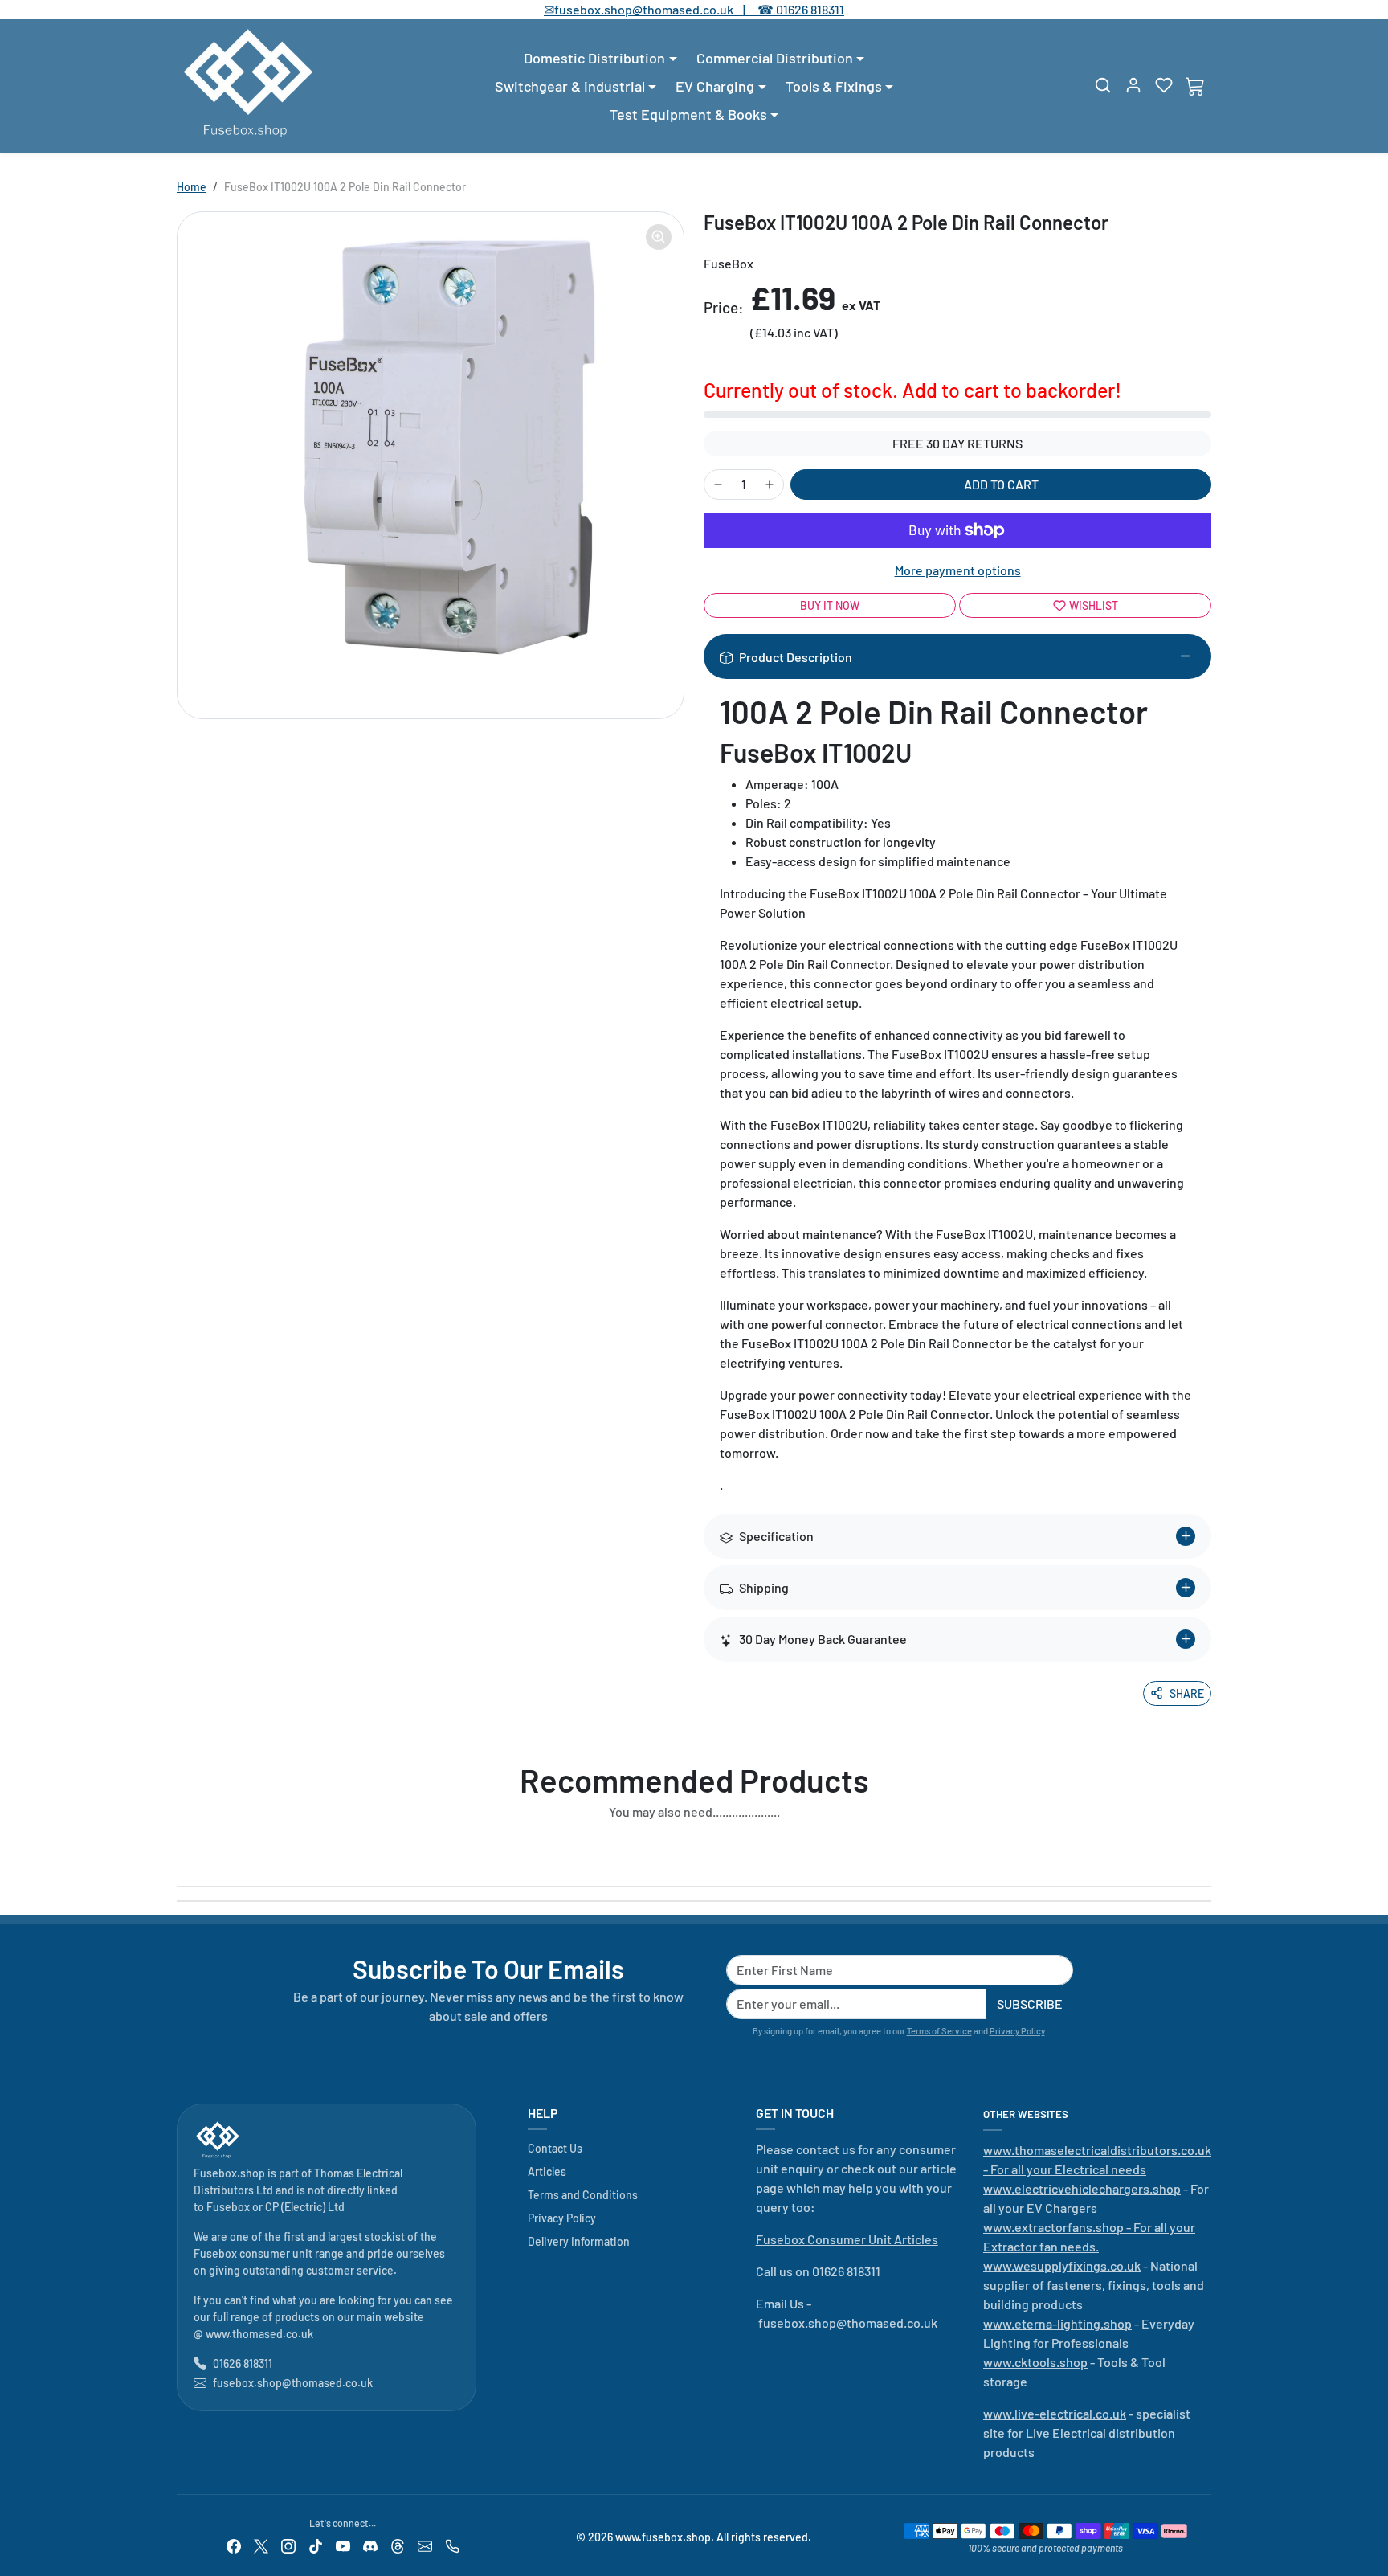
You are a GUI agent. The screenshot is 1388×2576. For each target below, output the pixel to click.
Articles (547, 2171)
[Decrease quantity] (718, 485)
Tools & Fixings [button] (834, 86)
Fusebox (228, 2207)
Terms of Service (939, 2031)
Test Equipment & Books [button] (688, 114)
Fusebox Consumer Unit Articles (847, 2239)
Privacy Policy (1017, 2031)
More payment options (958, 570)
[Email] (425, 2544)
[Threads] (398, 2544)
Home (192, 187)
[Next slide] (1206, 1849)
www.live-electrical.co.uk (1055, 2413)
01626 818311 (810, 9)
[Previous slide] (182, 1849)
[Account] (1133, 85)
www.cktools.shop (1035, 2362)
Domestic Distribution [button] (594, 58)
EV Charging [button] (715, 86)
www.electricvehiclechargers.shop (1082, 2188)
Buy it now (830, 605)
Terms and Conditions (583, 2195)
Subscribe (1030, 2004)
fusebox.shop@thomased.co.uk (293, 2383)
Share (1187, 1693)
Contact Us (555, 2148)
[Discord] (370, 2544)
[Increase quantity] (770, 485)
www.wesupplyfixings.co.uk (1062, 2265)
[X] (261, 2544)
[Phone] (452, 2544)
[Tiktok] (316, 2544)
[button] (1103, 85)
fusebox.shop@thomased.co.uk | (659, 9)
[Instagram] (288, 2544)
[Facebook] (234, 2544)
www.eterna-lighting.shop (1057, 2323)
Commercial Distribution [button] (775, 58)
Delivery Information (579, 2241)
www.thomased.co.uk (259, 2334)
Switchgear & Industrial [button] (570, 86)
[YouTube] (343, 2544)
